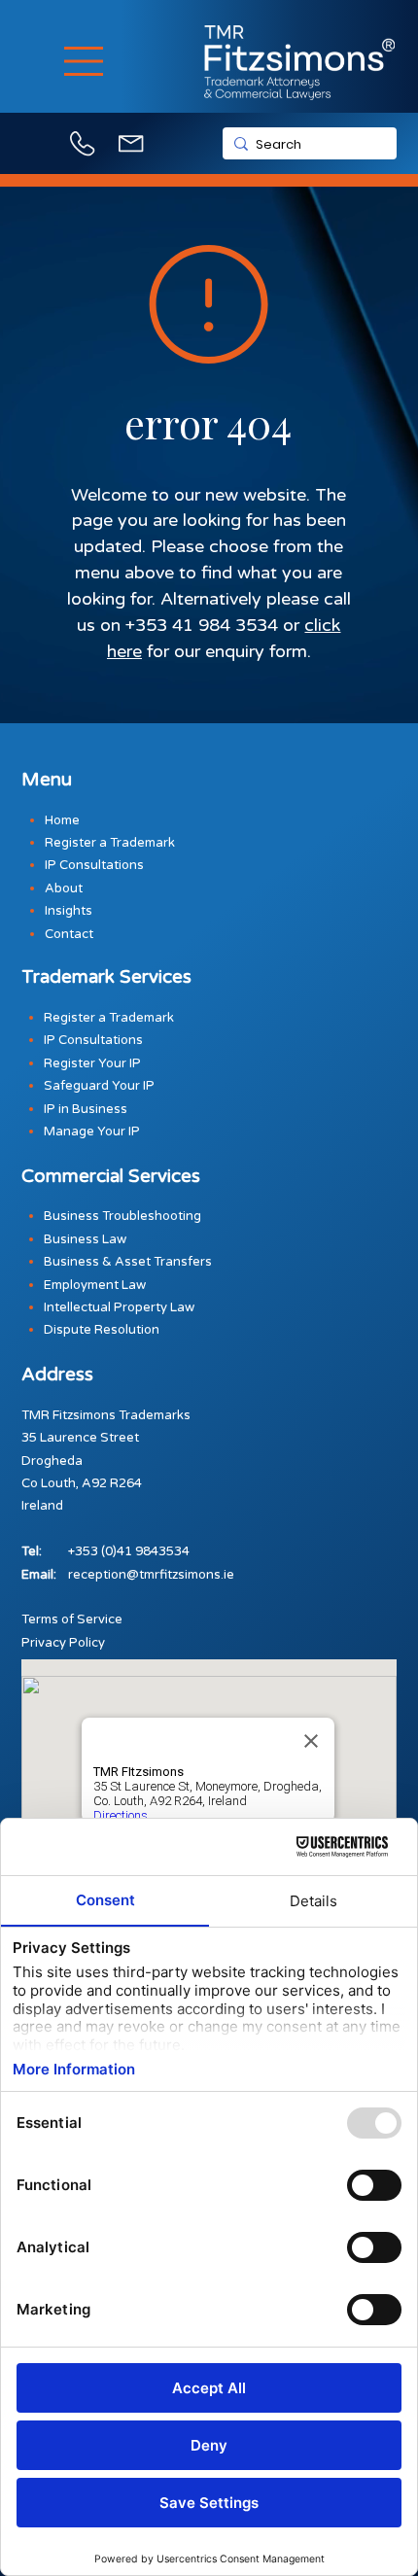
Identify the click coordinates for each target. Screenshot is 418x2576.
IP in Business (86, 1109)
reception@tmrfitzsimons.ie (151, 1575)
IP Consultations (93, 1040)
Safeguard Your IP (99, 1086)
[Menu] (85, 61)
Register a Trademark (109, 1018)
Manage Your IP (92, 1131)
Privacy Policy (63, 1643)
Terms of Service (72, 1619)
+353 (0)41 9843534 (129, 1551)
